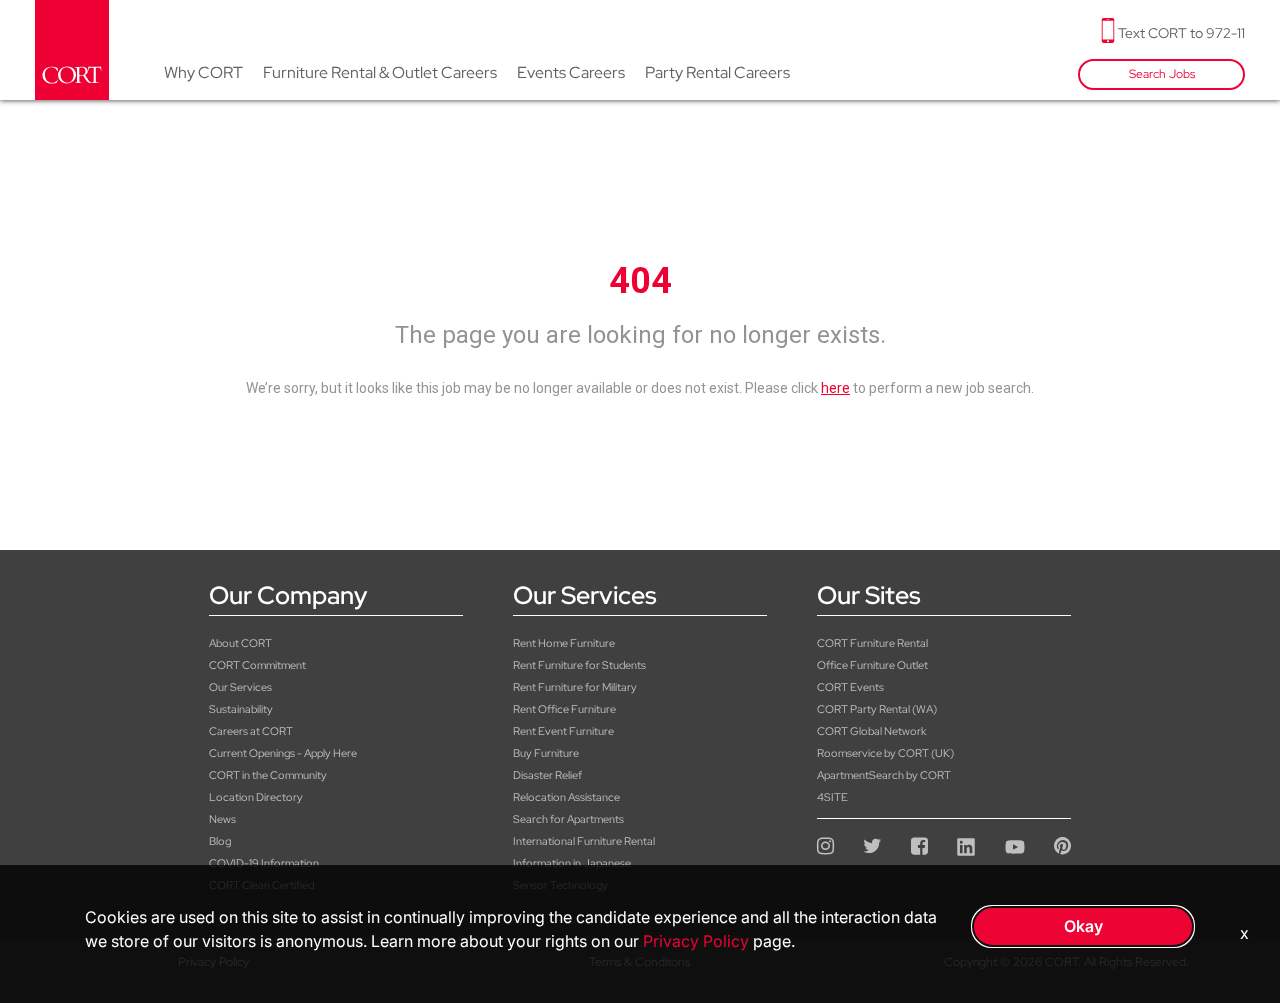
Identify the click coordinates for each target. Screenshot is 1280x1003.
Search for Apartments (568, 819)
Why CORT (203, 72)
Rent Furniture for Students (579, 665)
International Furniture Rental (584, 841)
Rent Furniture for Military (575, 687)
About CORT (240, 643)
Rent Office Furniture (564, 709)
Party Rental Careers (717, 72)
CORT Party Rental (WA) (877, 709)
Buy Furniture (546, 753)
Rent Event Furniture (563, 731)
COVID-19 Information (264, 863)
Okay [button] (1083, 926)
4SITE (832, 797)
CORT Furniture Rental (872, 643)
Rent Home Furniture (564, 643)
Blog (220, 841)
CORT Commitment (257, 665)
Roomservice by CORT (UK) (885, 753)
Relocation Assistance (566, 797)
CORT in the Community (268, 775)
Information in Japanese (572, 863)
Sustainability (241, 709)
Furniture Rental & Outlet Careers (380, 72)
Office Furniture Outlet (872, 665)
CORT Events (850, 687)
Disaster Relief (547, 775)
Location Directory (256, 797)
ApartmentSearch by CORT (884, 775)
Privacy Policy (696, 941)
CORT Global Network (871, 731)
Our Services (240, 687)
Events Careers (571, 72)
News (222, 819)
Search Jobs (1162, 74)
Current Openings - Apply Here (283, 753)
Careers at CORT (251, 731)
